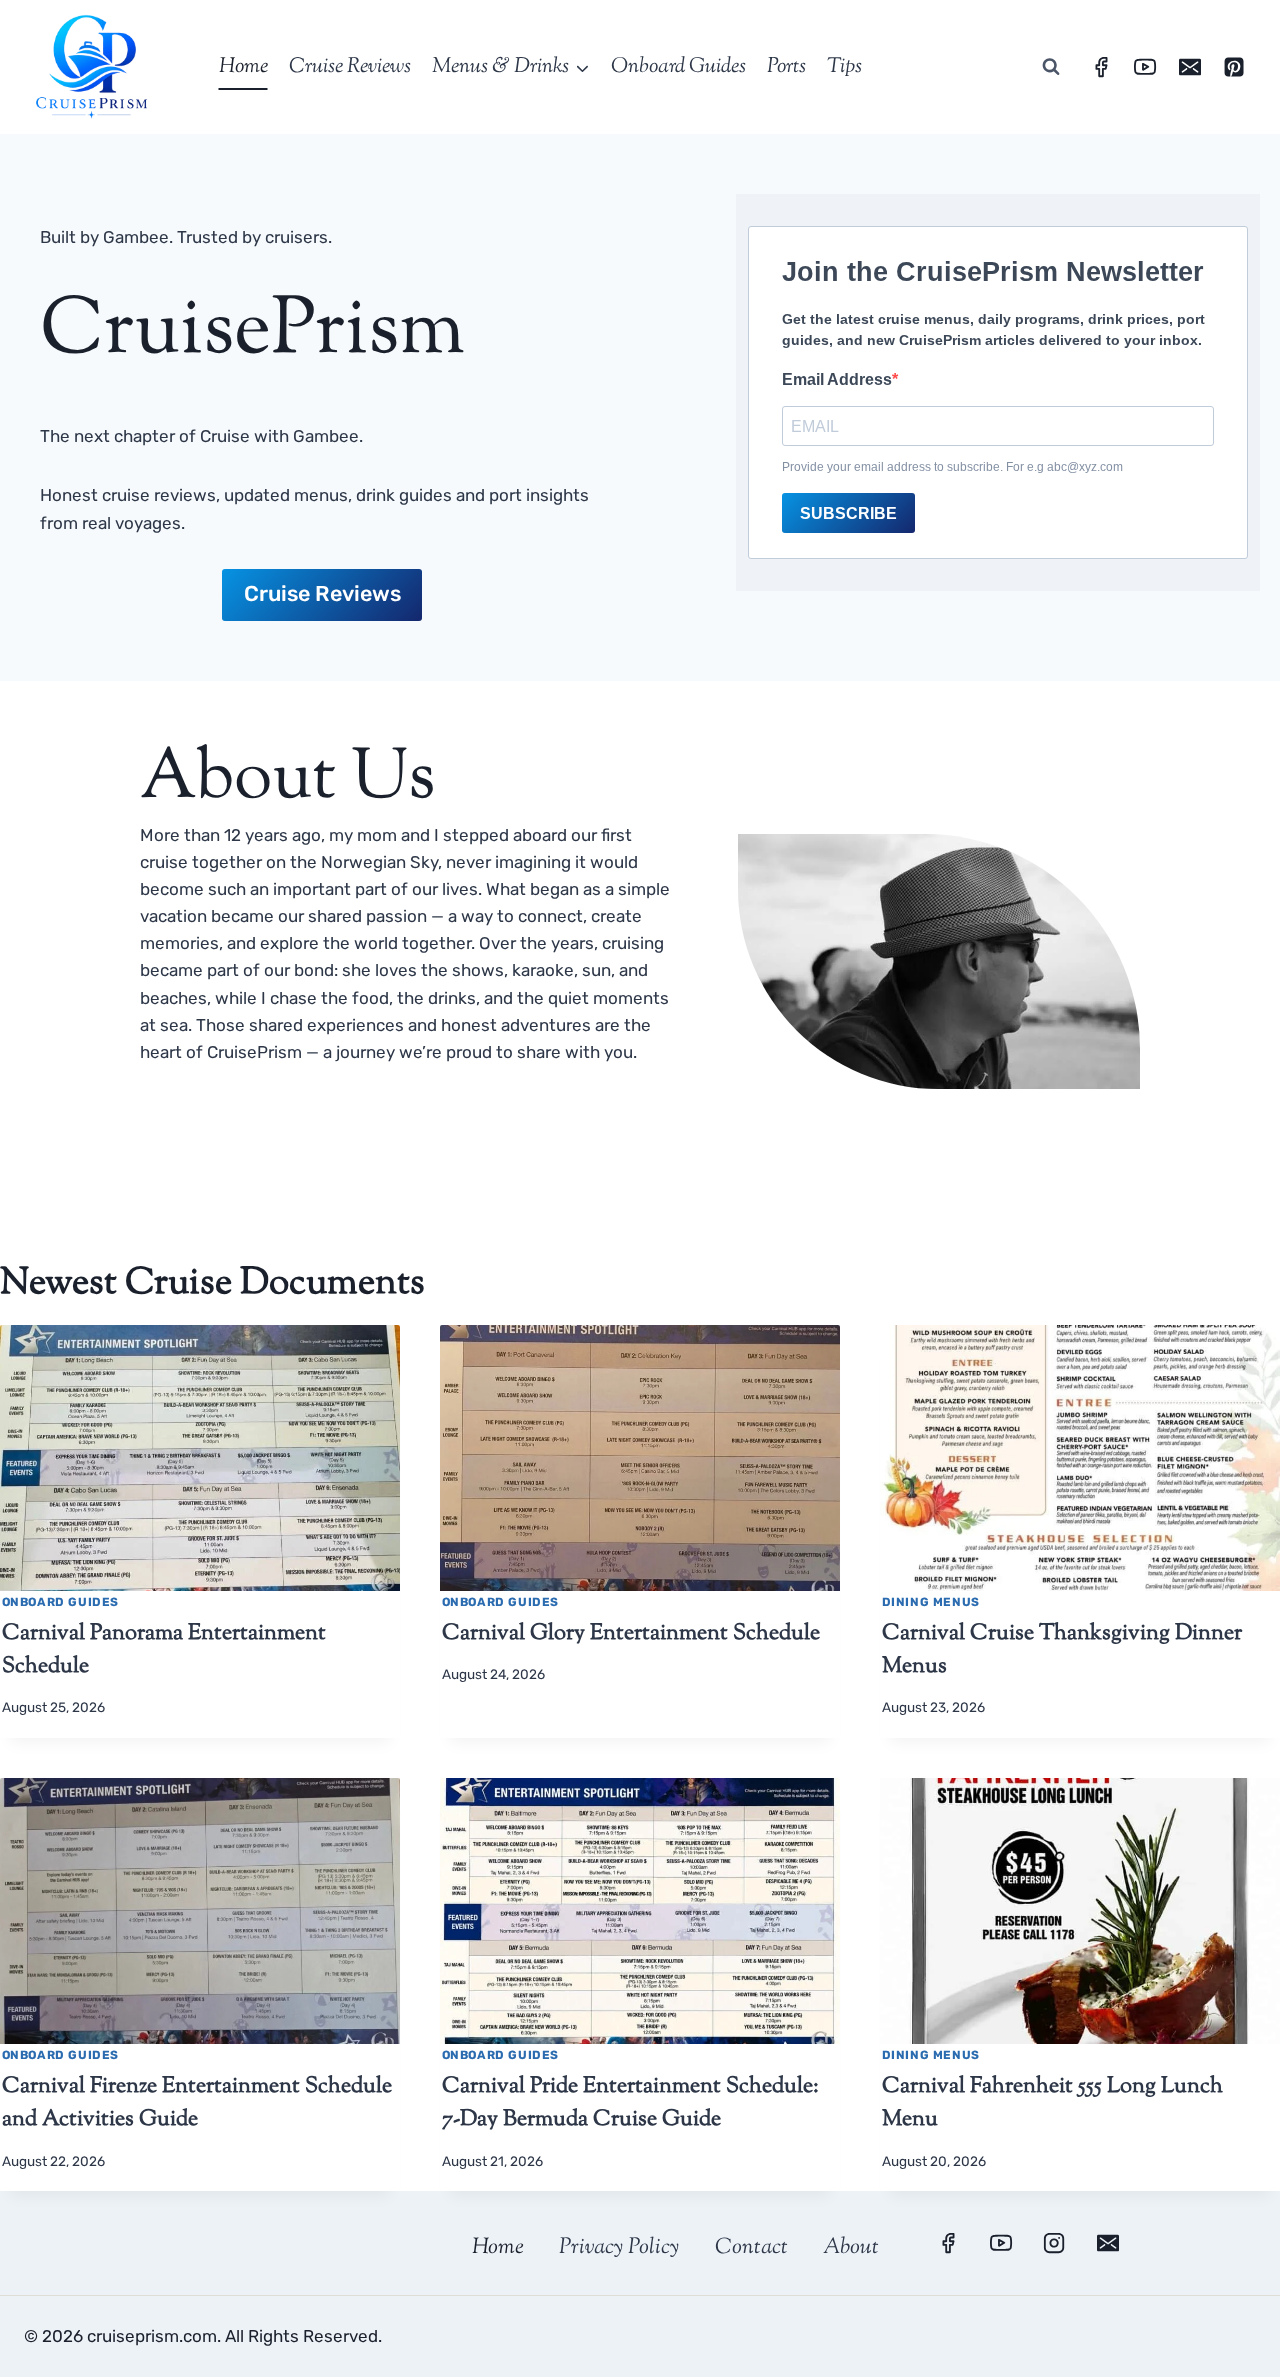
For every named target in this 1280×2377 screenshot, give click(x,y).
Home (243, 67)
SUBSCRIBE (848, 513)
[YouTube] (1145, 67)
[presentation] (200, 1458)
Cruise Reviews (350, 67)
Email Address (837, 379)
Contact (751, 2248)
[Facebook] (1101, 67)
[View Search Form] (1051, 67)
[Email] (1190, 67)
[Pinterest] (1234, 67)
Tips (844, 67)
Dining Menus (931, 1602)
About (851, 2248)
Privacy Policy (619, 2248)
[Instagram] (1054, 2243)
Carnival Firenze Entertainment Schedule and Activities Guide (197, 2103)
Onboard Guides (678, 67)
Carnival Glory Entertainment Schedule (631, 1634)
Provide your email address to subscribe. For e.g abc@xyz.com (952, 467)
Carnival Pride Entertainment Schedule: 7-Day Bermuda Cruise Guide (630, 2103)
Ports (786, 67)
